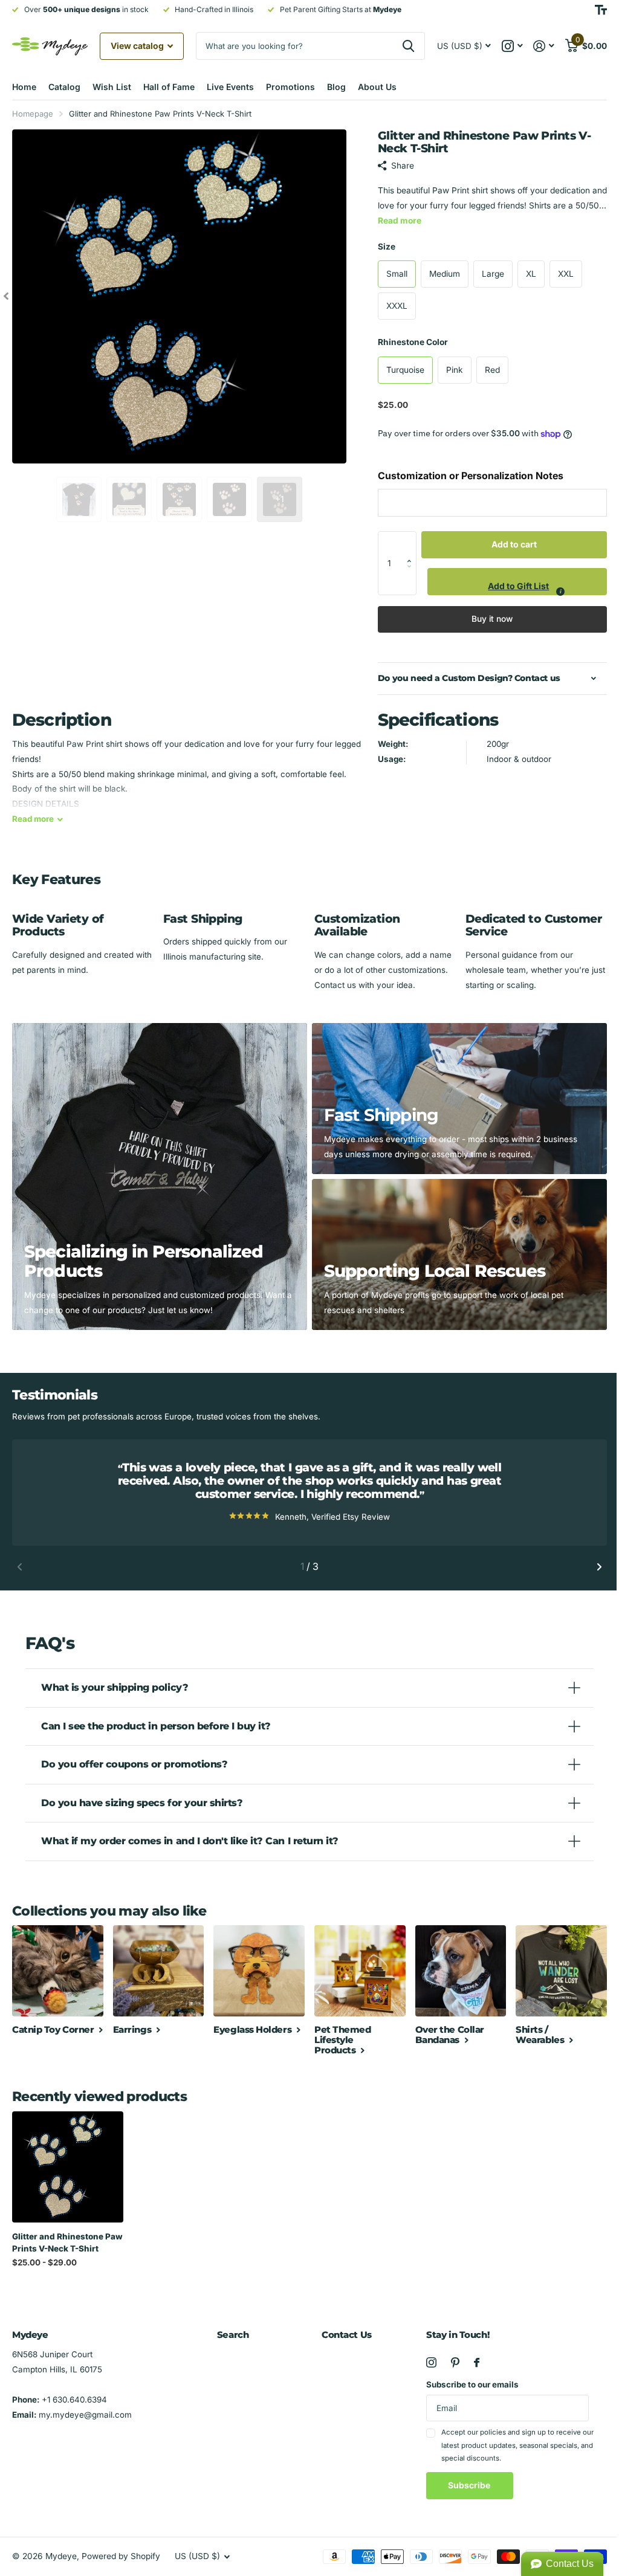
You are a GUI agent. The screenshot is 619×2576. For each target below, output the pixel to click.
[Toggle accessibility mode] (601, 10)
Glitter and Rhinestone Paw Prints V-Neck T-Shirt (65, 2239)
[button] (412, 544)
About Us (377, 87)
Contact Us (342, 2332)
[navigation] (6, 296)
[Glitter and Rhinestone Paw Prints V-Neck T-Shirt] (67, 2164)
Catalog (64, 87)
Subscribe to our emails (466, 2381)
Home (24, 87)
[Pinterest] (449, 2359)
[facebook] (471, 2359)
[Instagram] (425, 2359)
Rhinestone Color (413, 342)
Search (230, 2332)
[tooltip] (560, 592)
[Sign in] (544, 46)
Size (387, 247)
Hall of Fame (169, 87)
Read (33, 819)
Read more (400, 221)
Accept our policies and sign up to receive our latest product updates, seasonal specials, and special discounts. (511, 2442)
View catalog (138, 46)
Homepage (33, 114)
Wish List (112, 87)
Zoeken (408, 46)
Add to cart (514, 544)
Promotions (290, 87)
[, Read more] (512, 46)
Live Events (230, 87)
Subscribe (464, 2482)
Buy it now (492, 619)
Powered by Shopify (121, 2552)
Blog (336, 87)
